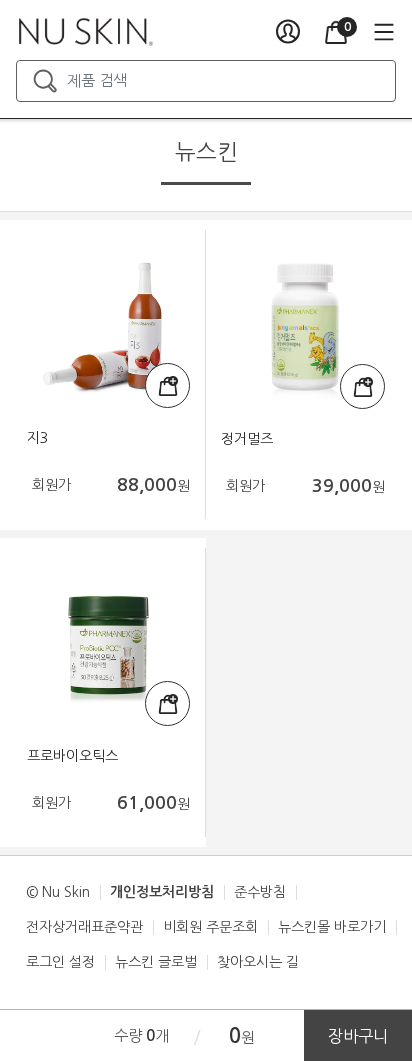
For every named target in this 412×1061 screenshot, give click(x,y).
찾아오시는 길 (258, 962)
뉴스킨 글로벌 (156, 962)
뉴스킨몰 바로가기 (332, 927)
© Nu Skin (58, 892)
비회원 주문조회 (210, 927)
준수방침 (260, 892)
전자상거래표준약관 (84, 927)
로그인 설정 (60, 962)
